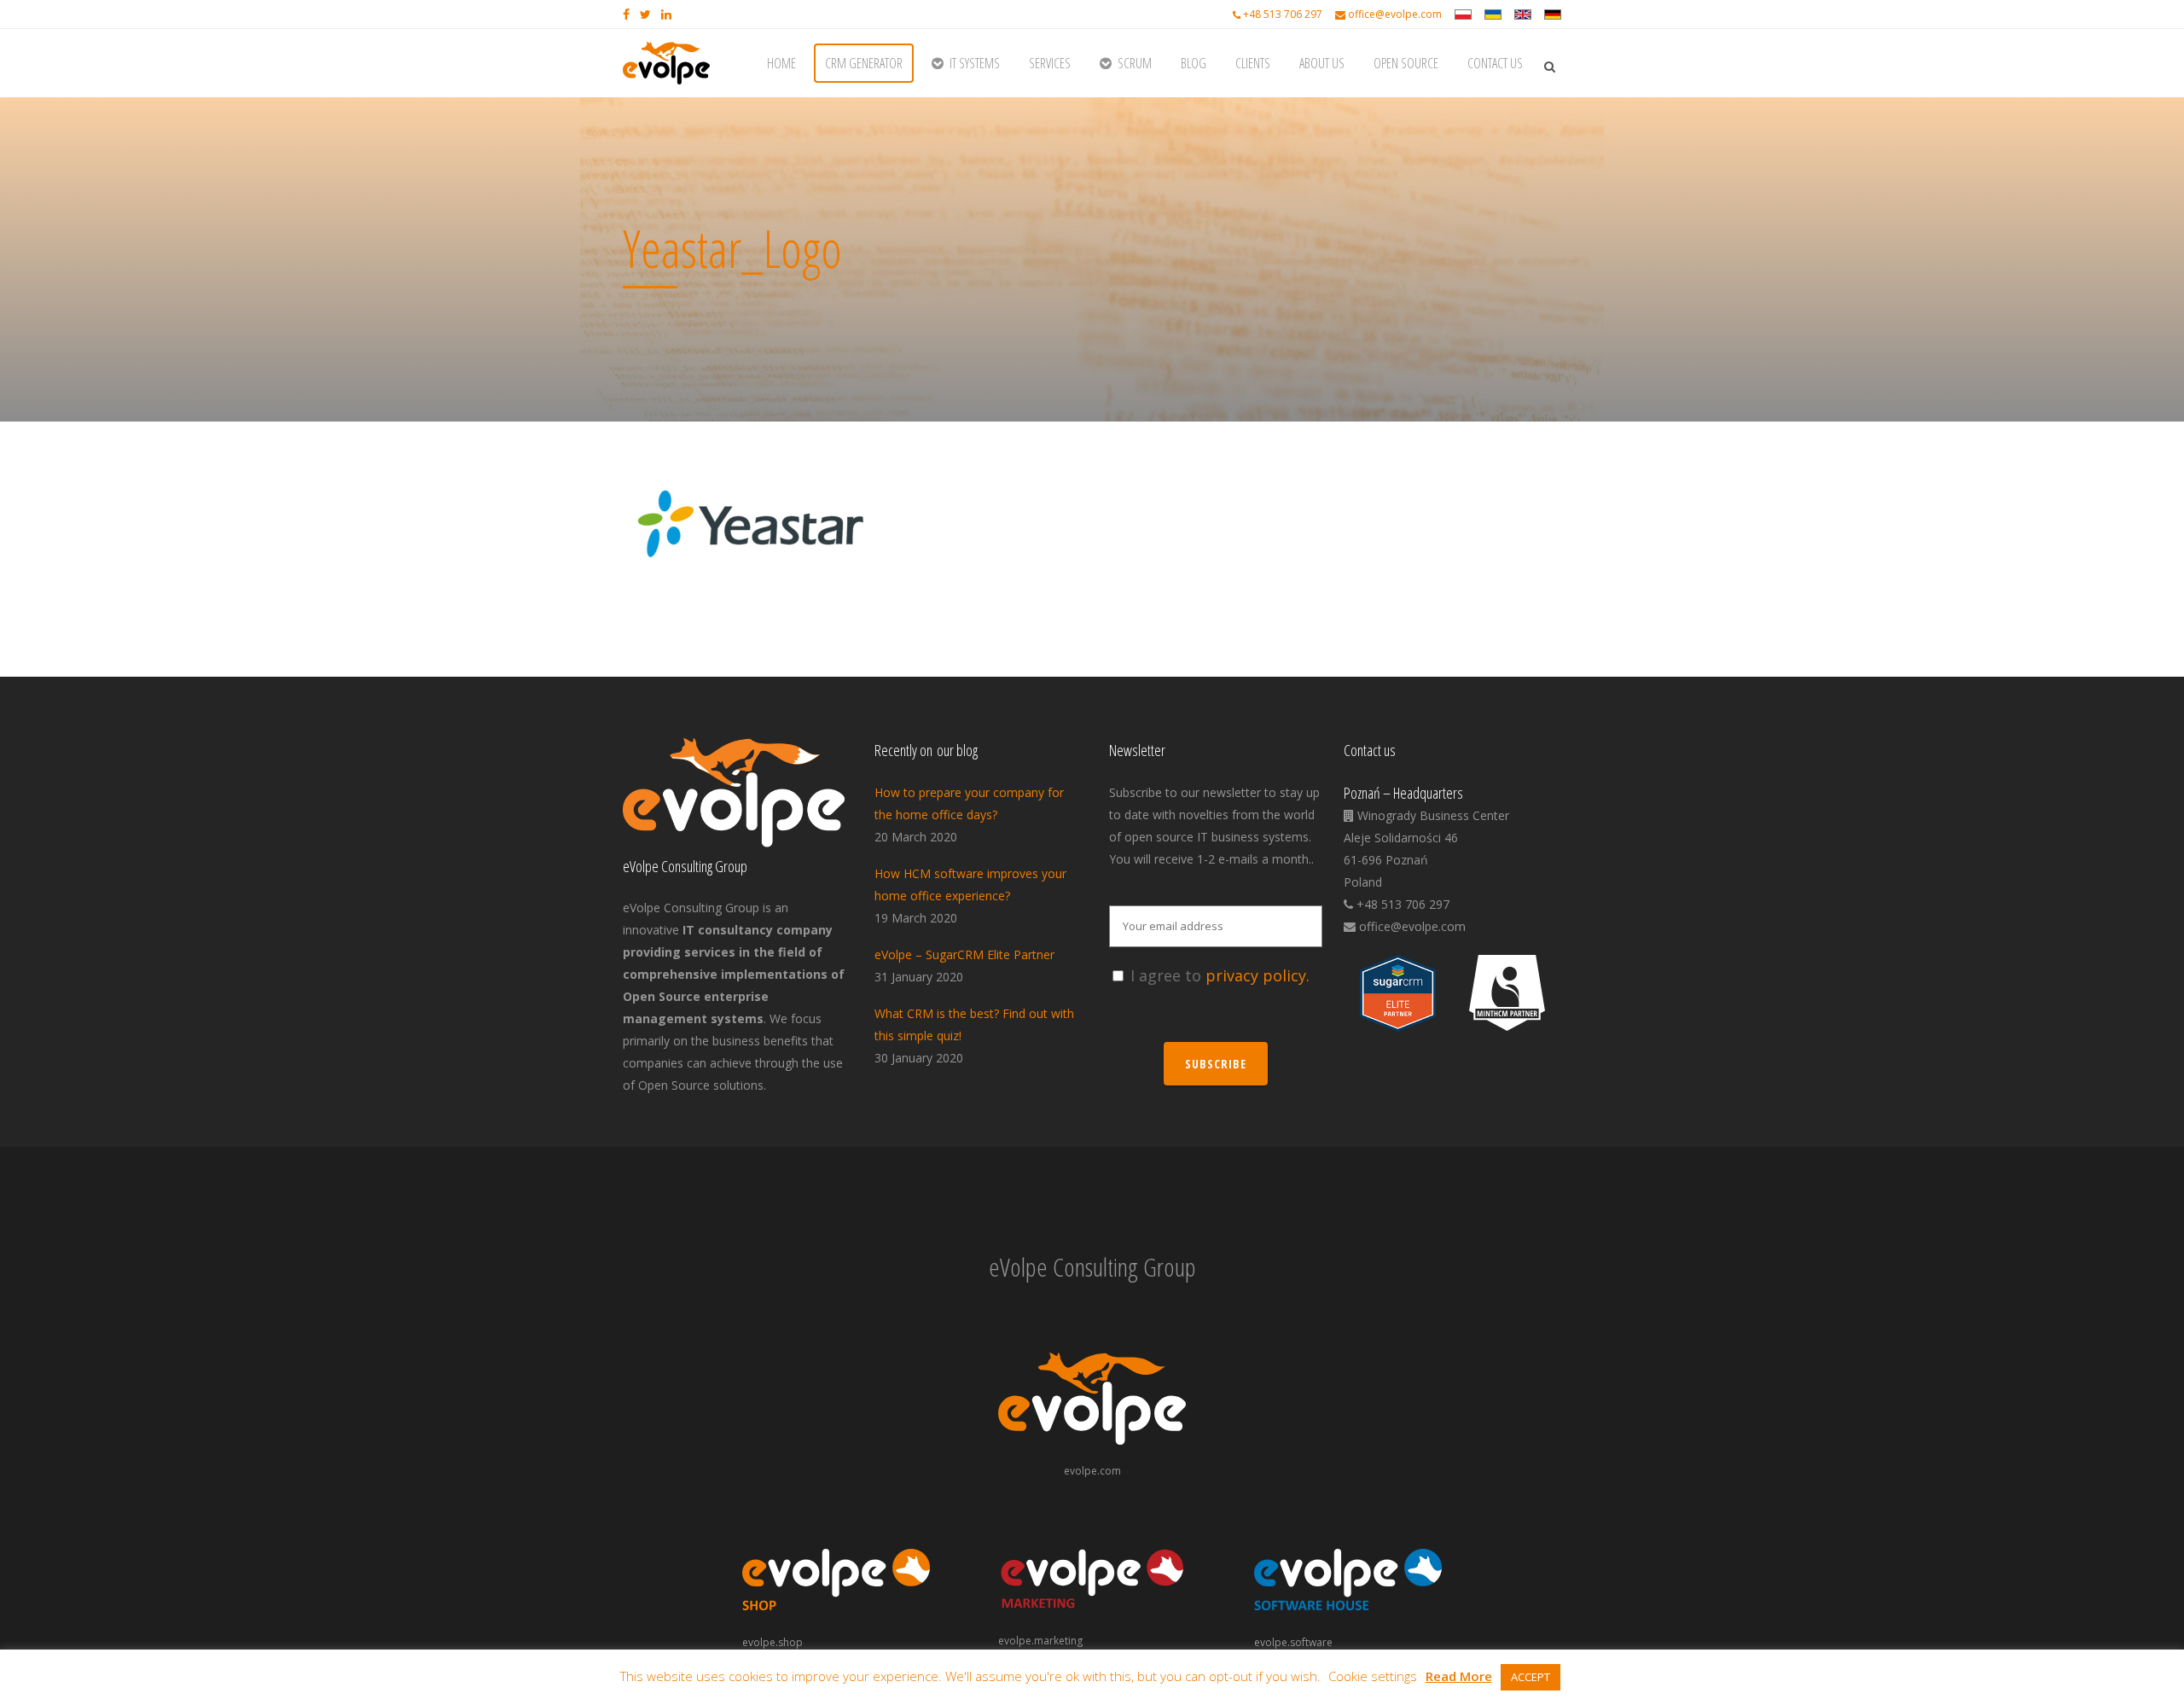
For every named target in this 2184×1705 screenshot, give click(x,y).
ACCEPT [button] (1531, 1677)
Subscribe (1216, 1064)
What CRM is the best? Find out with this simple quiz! (974, 1024)
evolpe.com (1092, 1471)
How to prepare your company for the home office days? (969, 803)
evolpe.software (1293, 1642)
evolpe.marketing (1040, 1641)
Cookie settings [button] (1373, 1676)
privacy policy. (1258, 975)
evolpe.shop (773, 1642)
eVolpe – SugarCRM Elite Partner (964, 954)
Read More (1459, 1676)
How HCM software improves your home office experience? (970, 885)
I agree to (1220, 975)
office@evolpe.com (1395, 14)
